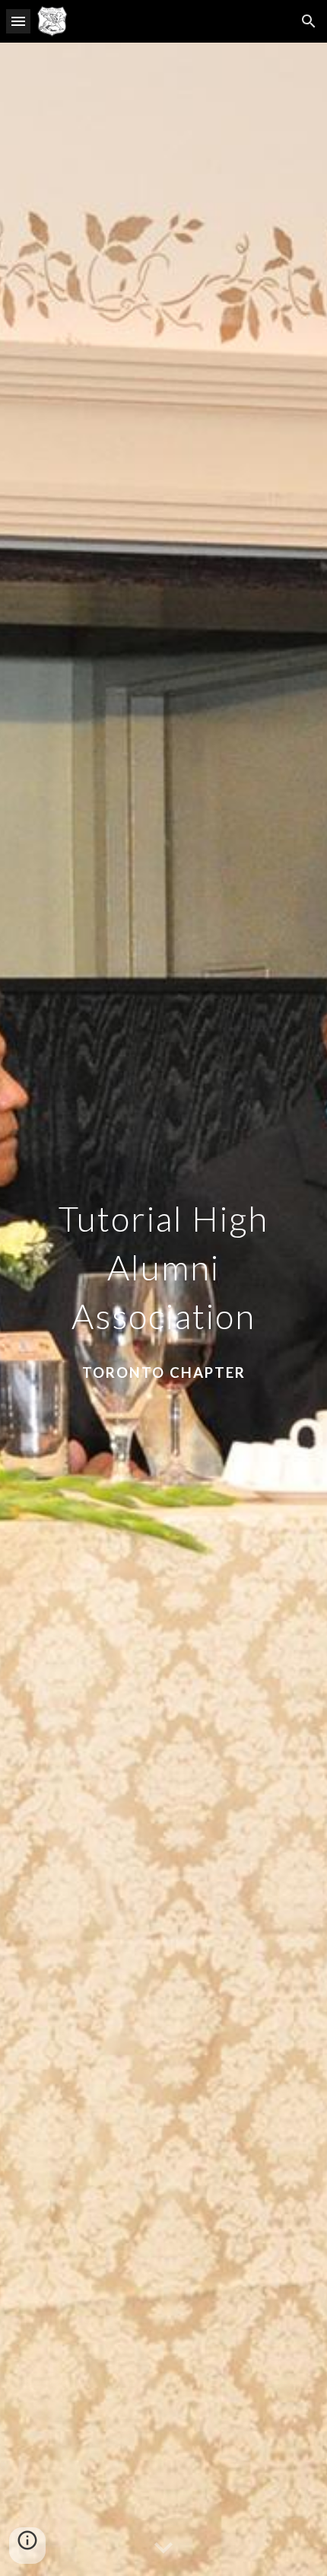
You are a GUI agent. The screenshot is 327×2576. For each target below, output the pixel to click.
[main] (164, 1309)
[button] (18, 21)
